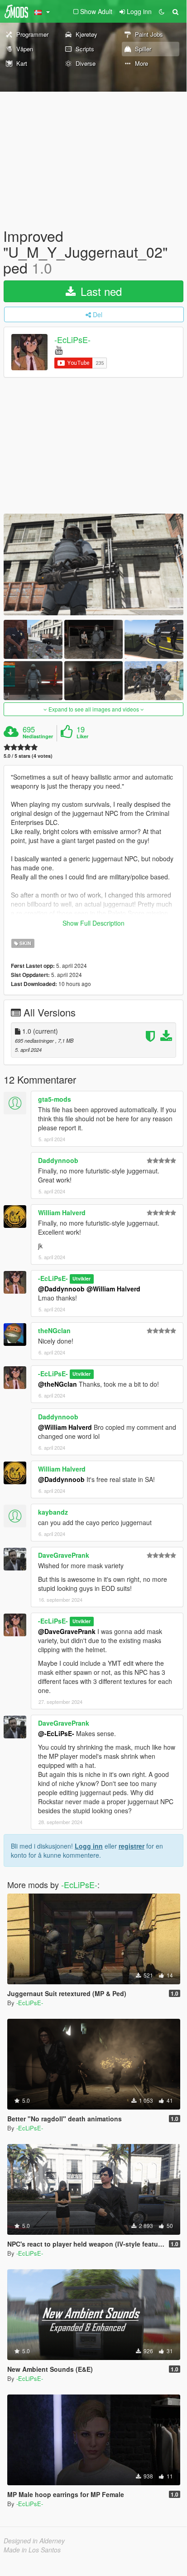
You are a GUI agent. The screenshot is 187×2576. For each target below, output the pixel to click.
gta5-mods (55, 1099)
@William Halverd (113, 1289)
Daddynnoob (58, 1160)
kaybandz (53, 1512)
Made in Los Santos (32, 2550)
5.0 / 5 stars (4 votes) (28, 756)
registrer (132, 1846)
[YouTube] (59, 350)
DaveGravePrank (64, 1555)
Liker (82, 736)
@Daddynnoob (61, 1289)
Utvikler (82, 1279)
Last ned (100, 291)
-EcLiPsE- (72, 339)
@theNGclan (58, 1384)
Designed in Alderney (34, 2541)
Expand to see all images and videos (94, 709)
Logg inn (89, 1846)
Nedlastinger (38, 736)
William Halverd (62, 1212)
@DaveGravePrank (67, 1631)
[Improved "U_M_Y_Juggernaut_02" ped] (93, 564)
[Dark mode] (162, 11)
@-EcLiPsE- (56, 1733)
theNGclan (54, 1330)
